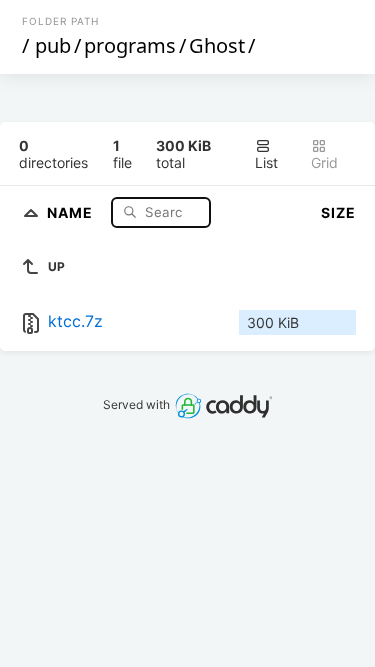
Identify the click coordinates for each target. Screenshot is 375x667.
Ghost (217, 45)
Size (338, 212)
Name (72, 211)
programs (130, 45)
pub (53, 45)
